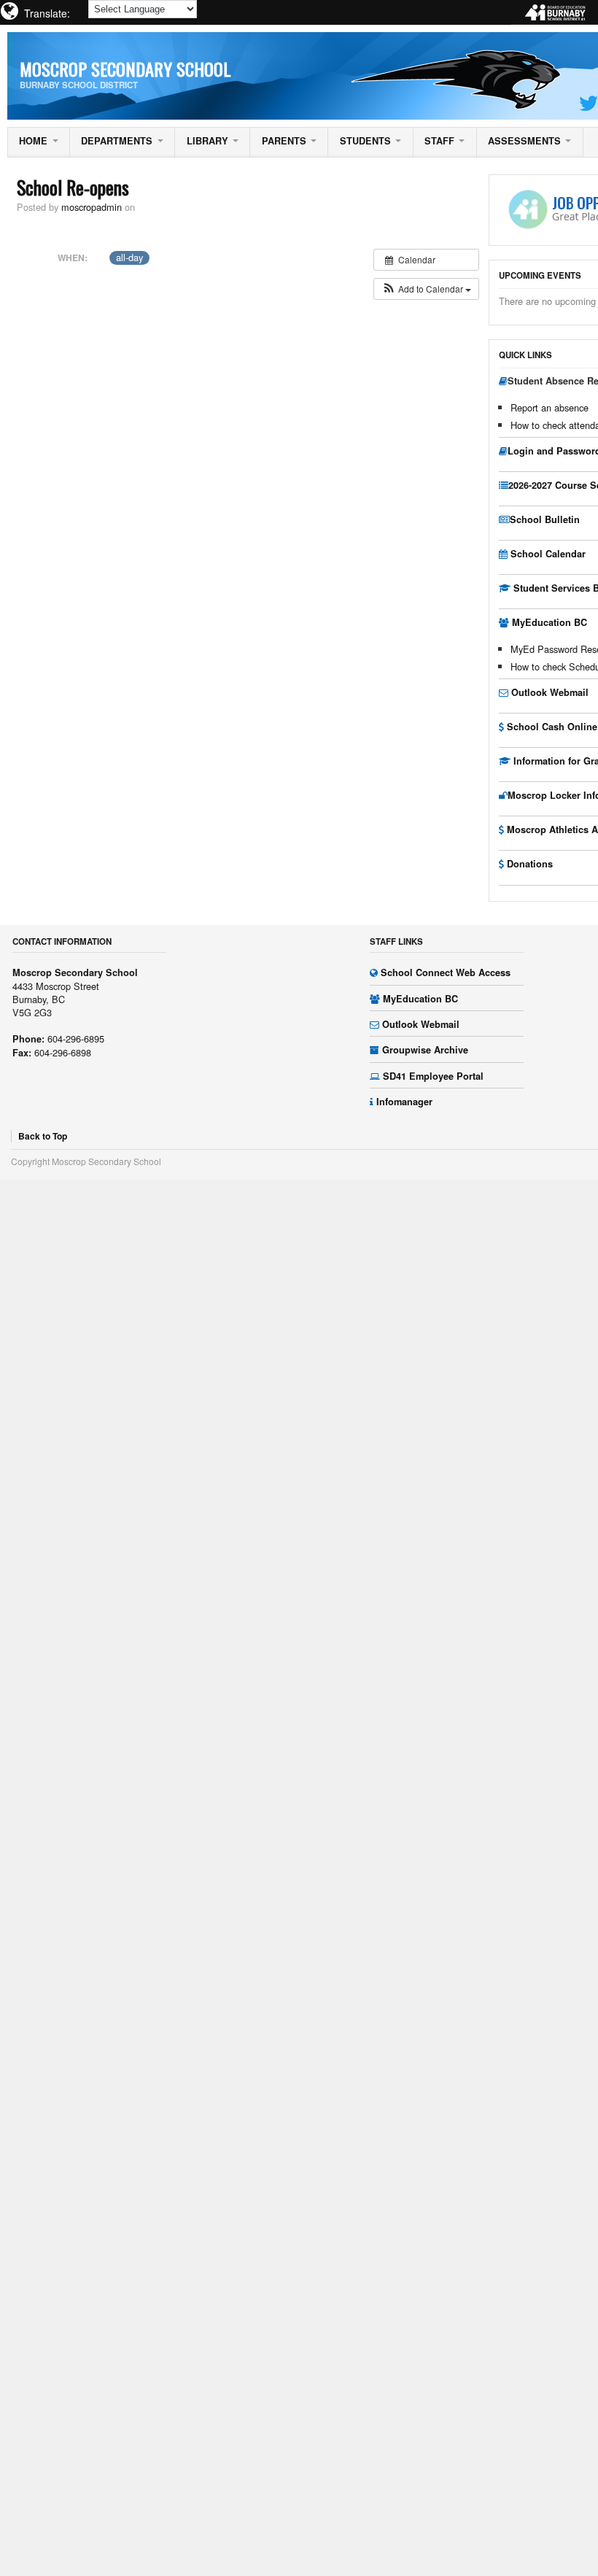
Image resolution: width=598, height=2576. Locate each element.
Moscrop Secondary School (125, 69)
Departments (117, 141)
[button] (426, 289)
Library (207, 141)
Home (33, 141)
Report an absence (550, 407)
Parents (284, 141)
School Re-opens (73, 187)
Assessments (524, 141)
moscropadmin (92, 207)
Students (365, 141)
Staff (439, 141)
